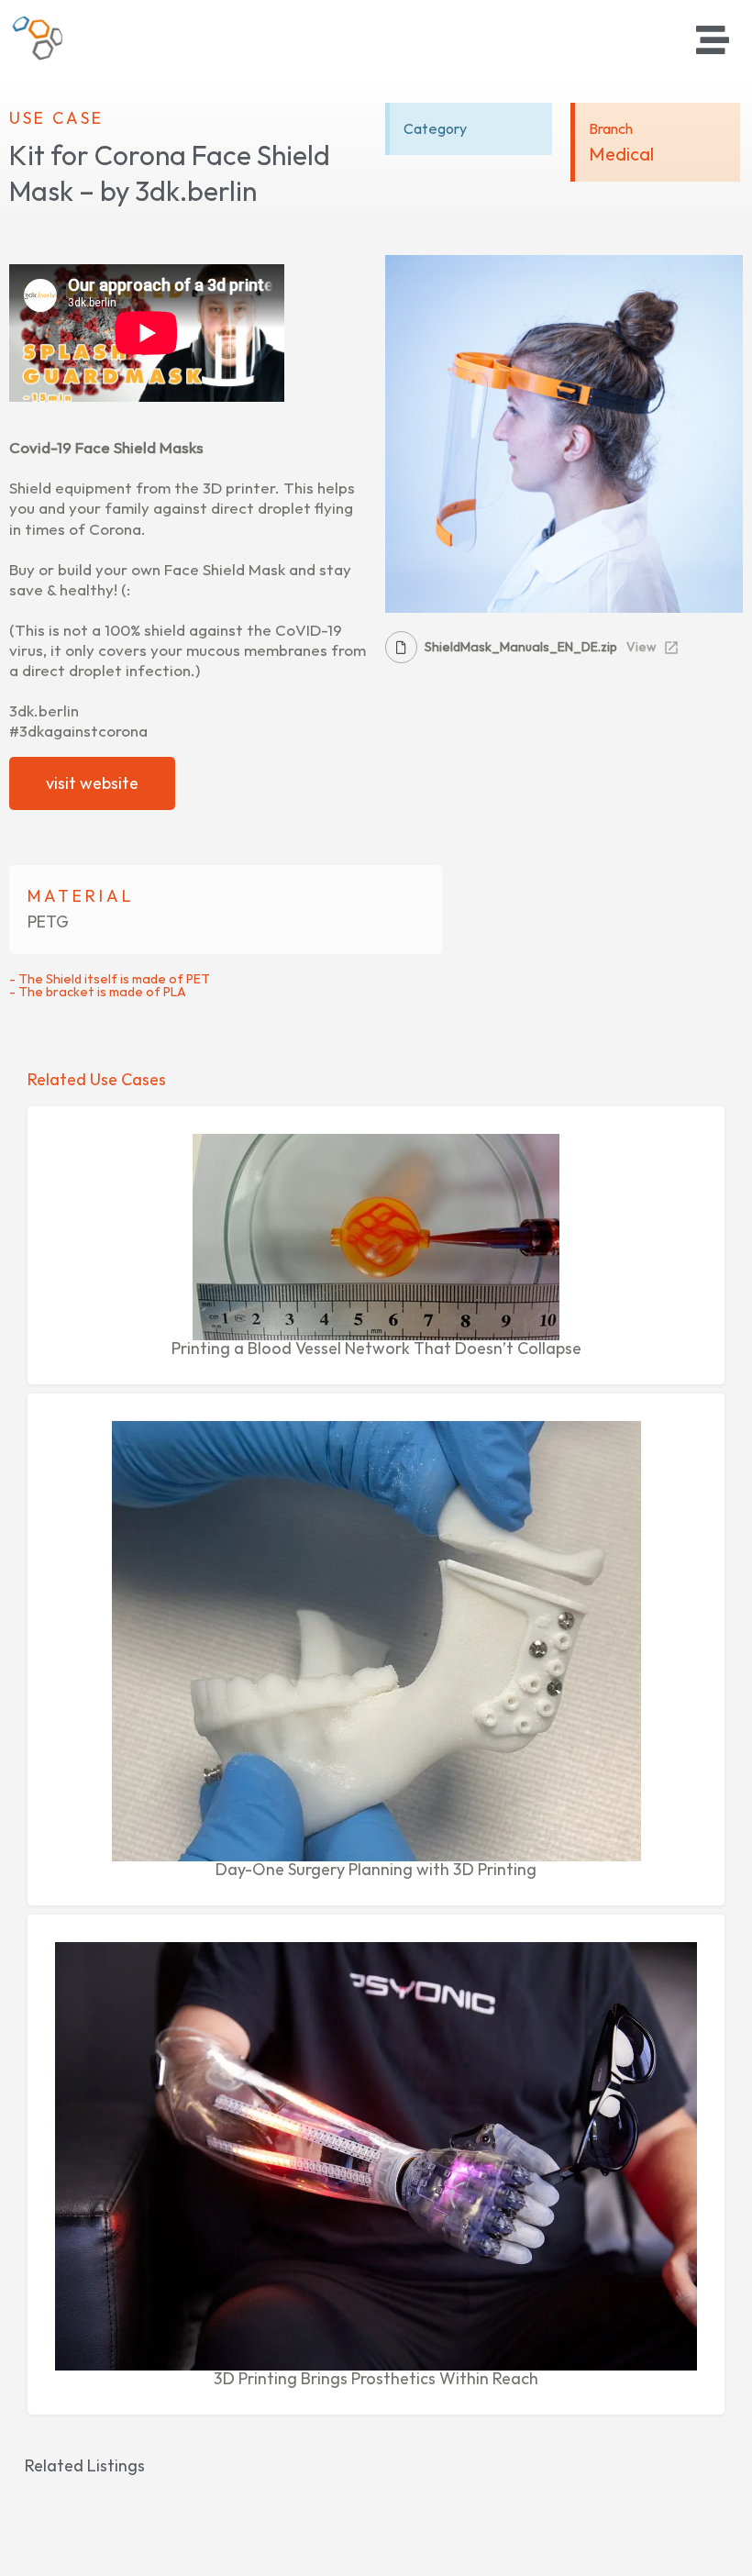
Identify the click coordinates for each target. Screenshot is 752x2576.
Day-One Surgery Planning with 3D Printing (376, 1869)
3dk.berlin (44, 711)
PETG (48, 922)
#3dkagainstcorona (78, 731)
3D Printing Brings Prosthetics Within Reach (376, 2378)
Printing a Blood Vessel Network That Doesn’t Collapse (376, 1348)
